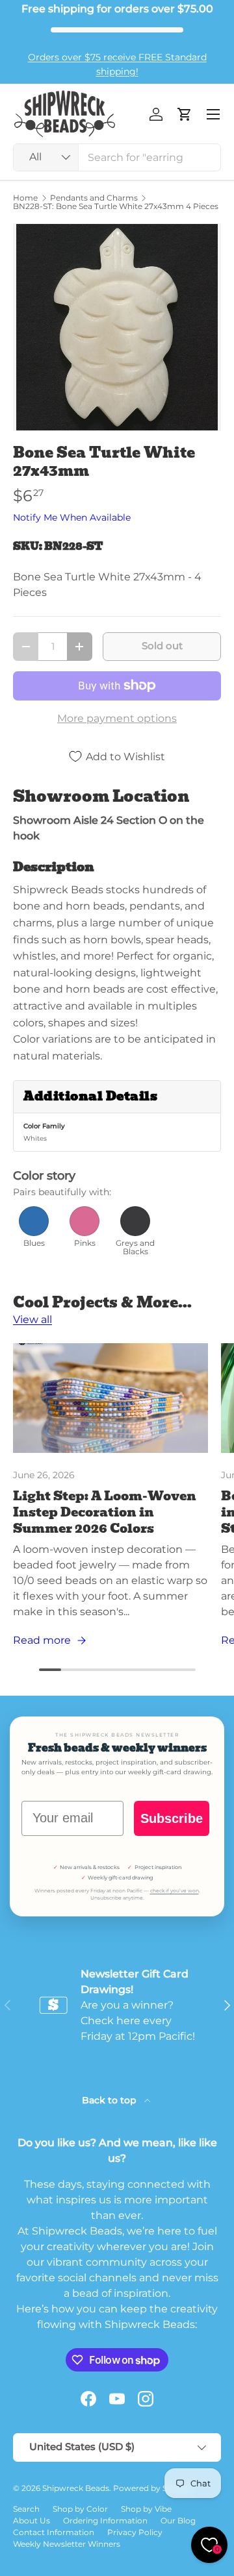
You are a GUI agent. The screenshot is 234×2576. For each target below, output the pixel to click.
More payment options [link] (117, 718)
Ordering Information (105, 2520)
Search (26, 2509)
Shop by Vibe (146, 2509)
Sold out (162, 646)
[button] (185, 114)
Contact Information (54, 2532)
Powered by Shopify (152, 2488)
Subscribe (172, 1818)
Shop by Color (80, 2509)
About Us (32, 2520)
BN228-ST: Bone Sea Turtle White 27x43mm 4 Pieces (116, 206)
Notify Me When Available (72, 517)
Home (25, 198)
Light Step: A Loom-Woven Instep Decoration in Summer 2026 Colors (105, 1512)
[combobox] (117, 157)
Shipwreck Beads (76, 2488)
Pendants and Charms (94, 198)
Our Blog (178, 2520)
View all (32, 1319)
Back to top (110, 2100)
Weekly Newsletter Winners (67, 2544)
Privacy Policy (135, 2532)
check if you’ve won (175, 1891)
